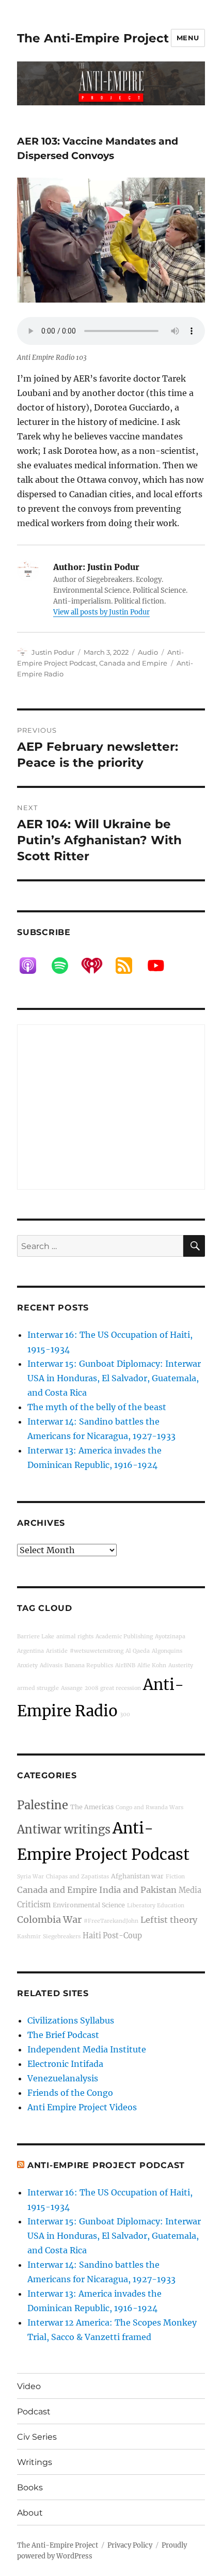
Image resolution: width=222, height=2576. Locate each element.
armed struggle (38, 1688)
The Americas (92, 1807)
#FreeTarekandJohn (111, 1921)
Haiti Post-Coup (112, 1936)
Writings (35, 2462)
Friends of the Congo (70, 2093)
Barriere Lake (36, 1637)
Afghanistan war (137, 1876)
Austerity (181, 1665)
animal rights (75, 1637)
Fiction (175, 1877)
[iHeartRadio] (97, 966)
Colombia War (49, 1919)
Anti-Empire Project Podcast (106, 2165)
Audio (148, 652)
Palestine (43, 1805)
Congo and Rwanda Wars (149, 1807)
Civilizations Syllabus (71, 2020)
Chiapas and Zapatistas (77, 1877)
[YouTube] (161, 966)
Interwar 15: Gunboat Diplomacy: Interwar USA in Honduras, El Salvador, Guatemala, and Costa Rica (114, 1378)
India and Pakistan (138, 1890)
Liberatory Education (156, 1906)
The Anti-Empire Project (93, 38)
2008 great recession (113, 1688)
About (30, 2513)
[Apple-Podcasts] (33, 966)
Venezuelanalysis (63, 2078)
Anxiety (27, 1665)
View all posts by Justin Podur (101, 612)
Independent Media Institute (87, 2049)
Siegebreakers (62, 1937)
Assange (72, 1688)
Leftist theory (169, 1920)
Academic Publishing (124, 1637)
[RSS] (129, 966)
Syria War (30, 1877)
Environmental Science (89, 1905)
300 (125, 1714)
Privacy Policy (130, 2545)
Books (30, 2487)
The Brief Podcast (63, 2035)
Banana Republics (89, 1665)
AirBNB (125, 1665)
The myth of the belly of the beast (97, 1407)
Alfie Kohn (152, 1665)
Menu (188, 38)
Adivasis (51, 1665)
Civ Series (37, 2437)
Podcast (34, 2412)
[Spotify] (65, 966)
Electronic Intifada (65, 2064)
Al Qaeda (138, 1651)
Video (29, 2386)
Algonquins (167, 1651)
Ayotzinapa (170, 1637)
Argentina (30, 1651)
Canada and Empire (133, 663)
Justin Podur (53, 652)
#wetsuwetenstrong (97, 1651)
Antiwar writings (64, 1829)
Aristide (57, 1651)
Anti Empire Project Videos (82, 2107)
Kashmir (29, 1937)
